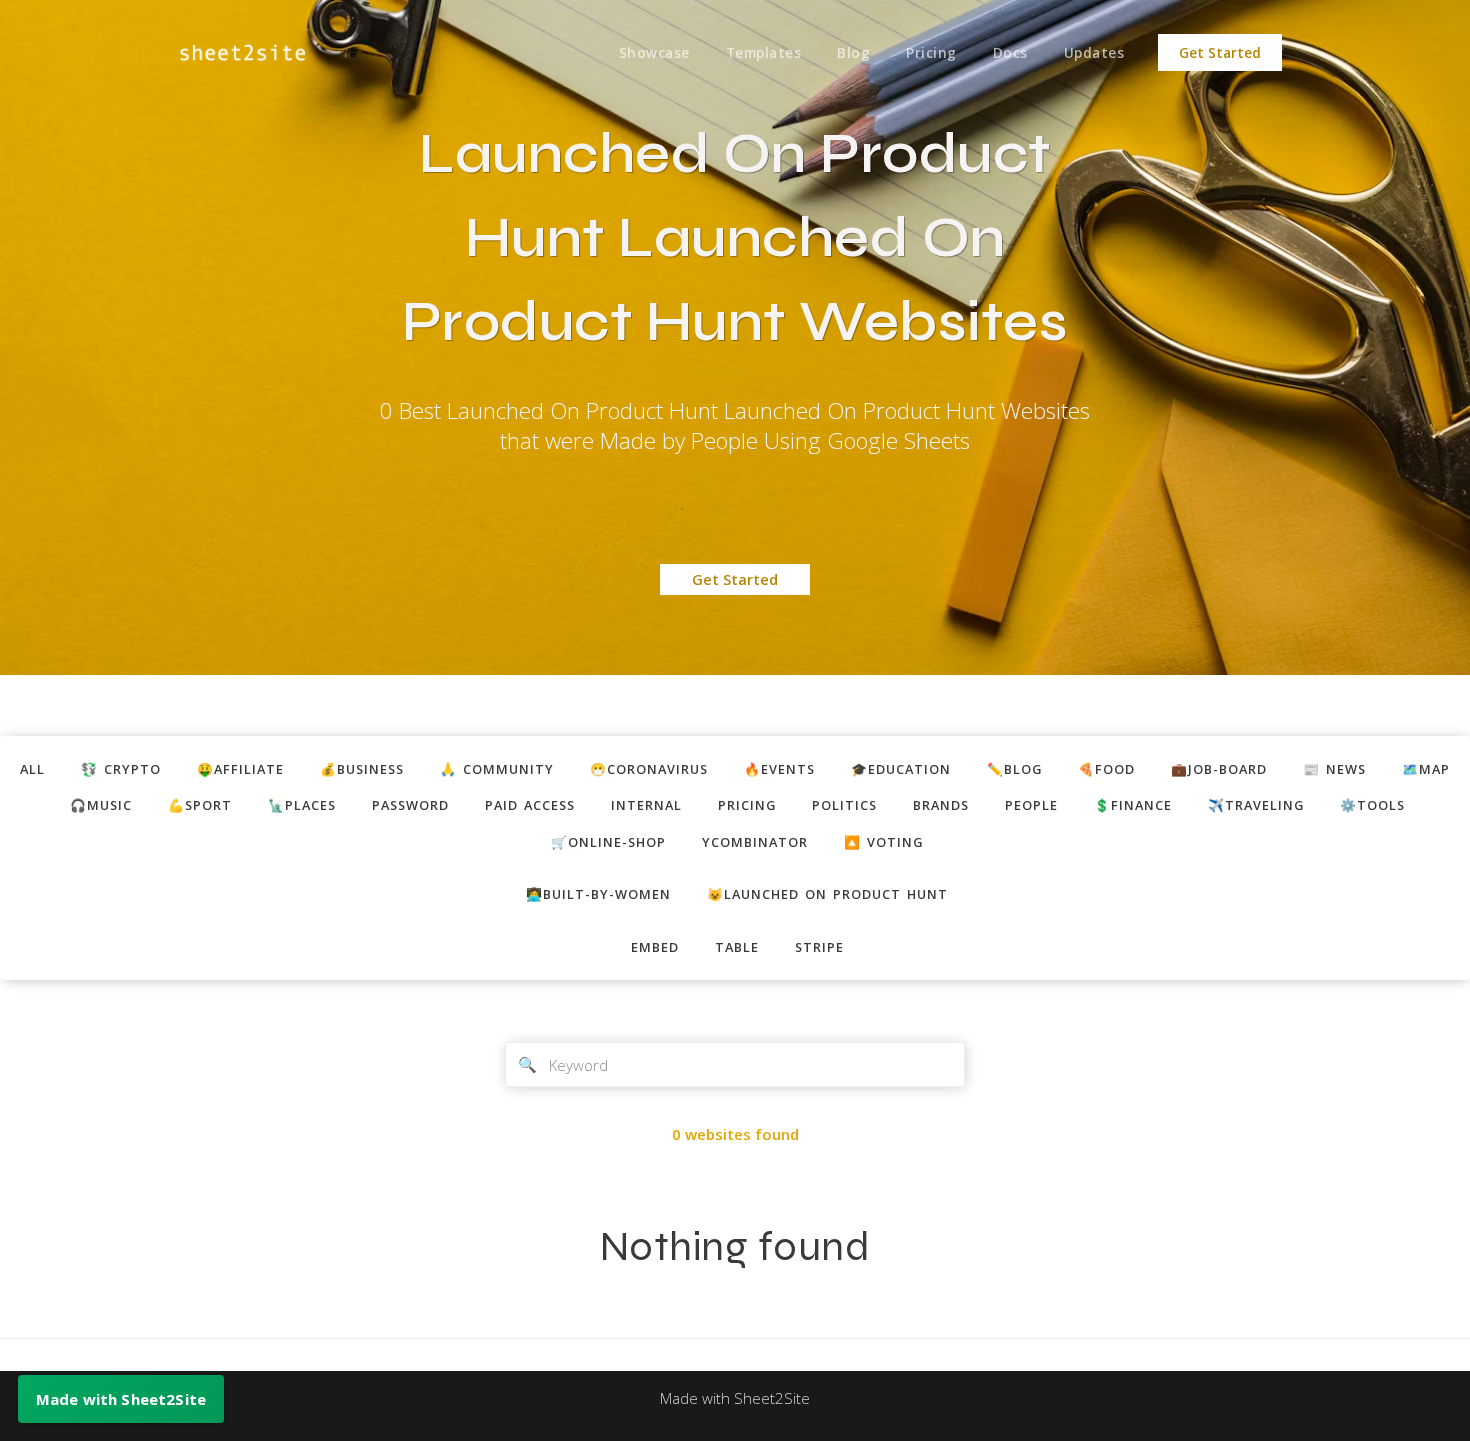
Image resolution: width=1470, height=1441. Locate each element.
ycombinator (755, 842)
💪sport (200, 805)
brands (941, 805)
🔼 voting (883, 842)
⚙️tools (1372, 805)
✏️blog (1014, 769)
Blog (853, 53)
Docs (1010, 53)
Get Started (1220, 53)
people (1031, 805)
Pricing (931, 53)
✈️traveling (1256, 805)
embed (655, 947)
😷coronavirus (649, 769)
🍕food (1106, 769)
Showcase (654, 53)
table (737, 947)
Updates (1094, 53)
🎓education (901, 769)
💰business (362, 769)
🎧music (101, 805)
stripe (819, 947)
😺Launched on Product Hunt (827, 894)
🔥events (779, 769)
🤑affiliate (240, 769)
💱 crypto (121, 769)
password (410, 805)
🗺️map (1426, 769)
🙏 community (497, 769)
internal (646, 805)
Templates (764, 53)
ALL (32, 769)
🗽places (302, 805)
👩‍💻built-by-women (598, 894)
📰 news (1334, 769)
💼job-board (1219, 769)
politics (844, 805)
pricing (747, 805)
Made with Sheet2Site (735, 1398)
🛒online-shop (608, 842)
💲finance (1133, 805)
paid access (530, 805)
